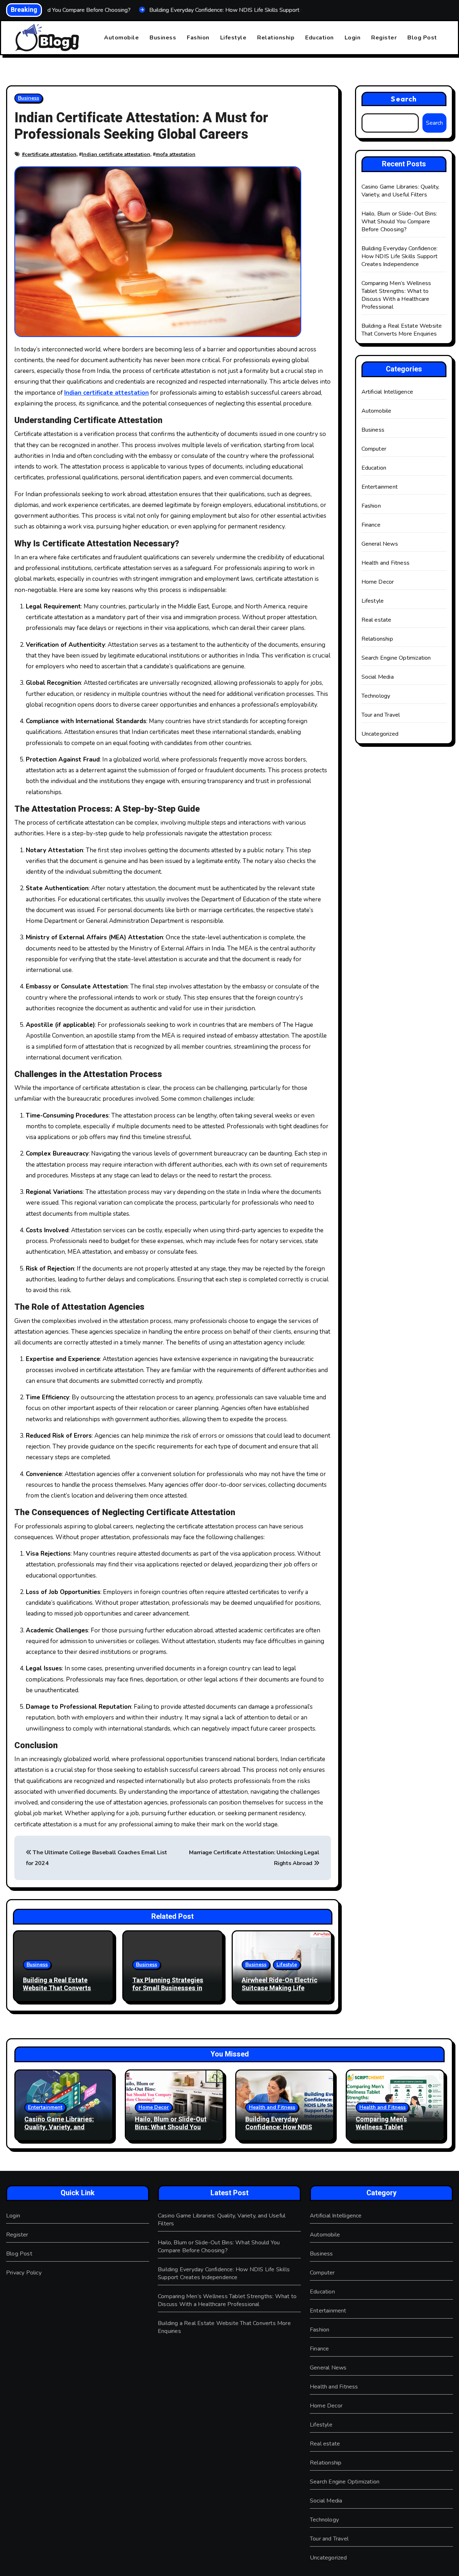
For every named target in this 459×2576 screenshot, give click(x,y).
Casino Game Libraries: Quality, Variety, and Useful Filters (401, 191)
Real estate (377, 620)
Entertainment (380, 487)
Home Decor (378, 582)
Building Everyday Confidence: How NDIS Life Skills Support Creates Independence (400, 256)
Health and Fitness (386, 563)
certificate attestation (51, 154)
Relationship (276, 38)
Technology (376, 696)
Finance (371, 525)
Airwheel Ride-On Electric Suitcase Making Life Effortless (280, 1988)
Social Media (378, 677)
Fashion (198, 38)
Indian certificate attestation (116, 154)
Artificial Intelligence (387, 392)
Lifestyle (233, 38)
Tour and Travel (381, 715)
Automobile (121, 38)
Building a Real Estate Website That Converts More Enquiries (57, 1988)
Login (353, 38)
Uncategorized (380, 734)
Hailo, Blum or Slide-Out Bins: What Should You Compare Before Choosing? (399, 222)
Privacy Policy (24, 2273)
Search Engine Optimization (396, 658)
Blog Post (422, 38)
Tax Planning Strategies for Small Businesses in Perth (168, 1988)
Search (404, 99)
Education (320, 38)
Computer (374, 449)
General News (380, 544)
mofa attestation (176, 154)
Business (163, 38)
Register (384, 38)
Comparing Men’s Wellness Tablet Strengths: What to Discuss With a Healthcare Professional (396, 295)
